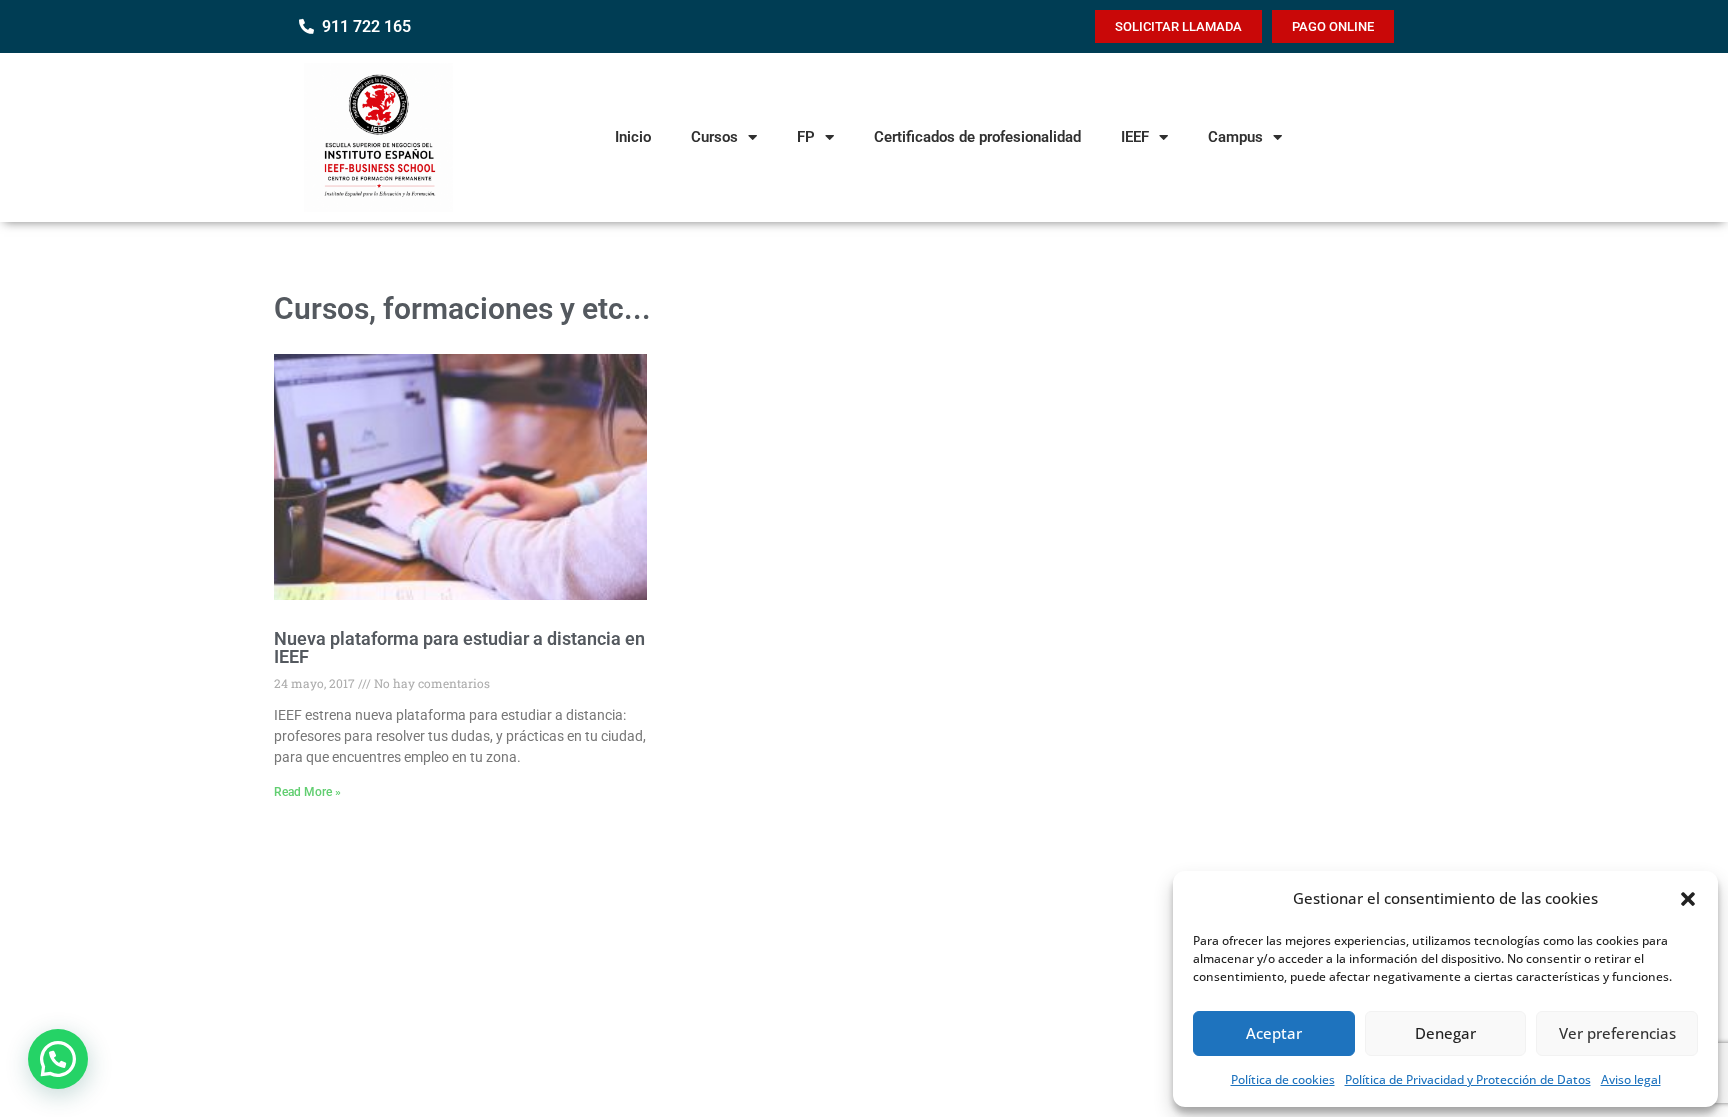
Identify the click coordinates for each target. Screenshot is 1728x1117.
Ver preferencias (1617, 1033)
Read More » (307, 792)
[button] (1688, 899)
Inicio (633, 137)
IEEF (1135, 137)
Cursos (714, 137)
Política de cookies (1283, 1079)
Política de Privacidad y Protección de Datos (1468, 1079)
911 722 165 (366, 26)
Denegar (1445, 1033)
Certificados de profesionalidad (977, 137)
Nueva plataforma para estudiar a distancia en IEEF (459, 647)
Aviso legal (1631, 1079)
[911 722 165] (306, 26)
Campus (1235, 137)
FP (806, 137)
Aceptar (1274, 1033)
